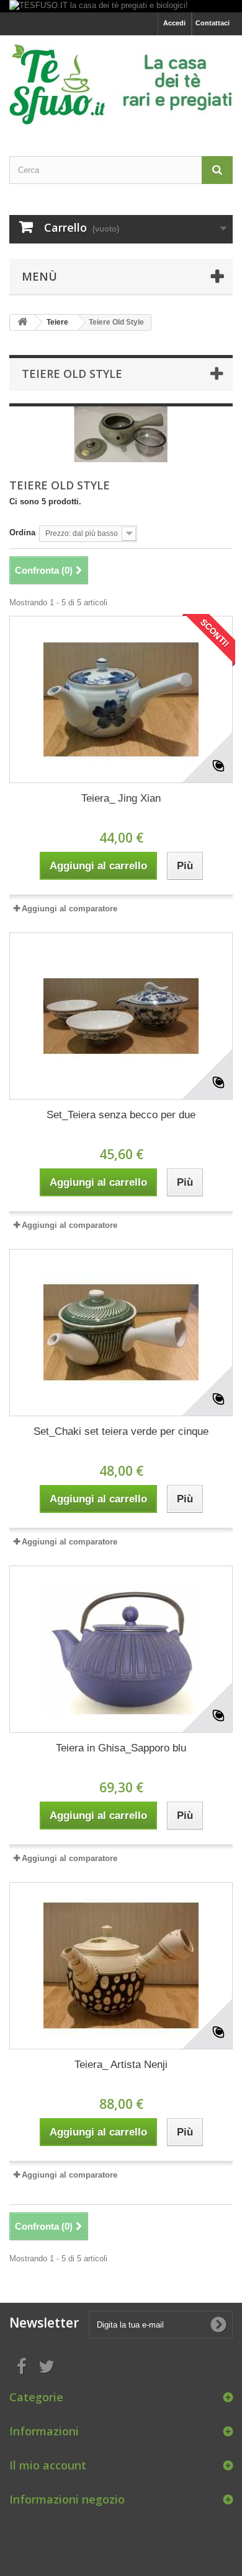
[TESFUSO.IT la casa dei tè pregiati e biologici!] (121, 6)
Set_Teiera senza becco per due (121, 1115)
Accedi (174, 23)
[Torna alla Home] (22, 322)
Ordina (22, 532)
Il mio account (48, 2465)
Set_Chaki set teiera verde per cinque (121, 1431)
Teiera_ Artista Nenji (121, 2065)
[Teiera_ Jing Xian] (121, 699)
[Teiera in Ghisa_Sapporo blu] (121, 1649)
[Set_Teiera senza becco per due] (121, 1016)
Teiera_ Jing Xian (121, 798)
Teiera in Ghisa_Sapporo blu (121, 1748)
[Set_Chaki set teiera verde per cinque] (121, 1333)
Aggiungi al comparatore (69, 909)
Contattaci (213, 23)
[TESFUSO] (121, 85)
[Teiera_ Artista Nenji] (121, 1966)
